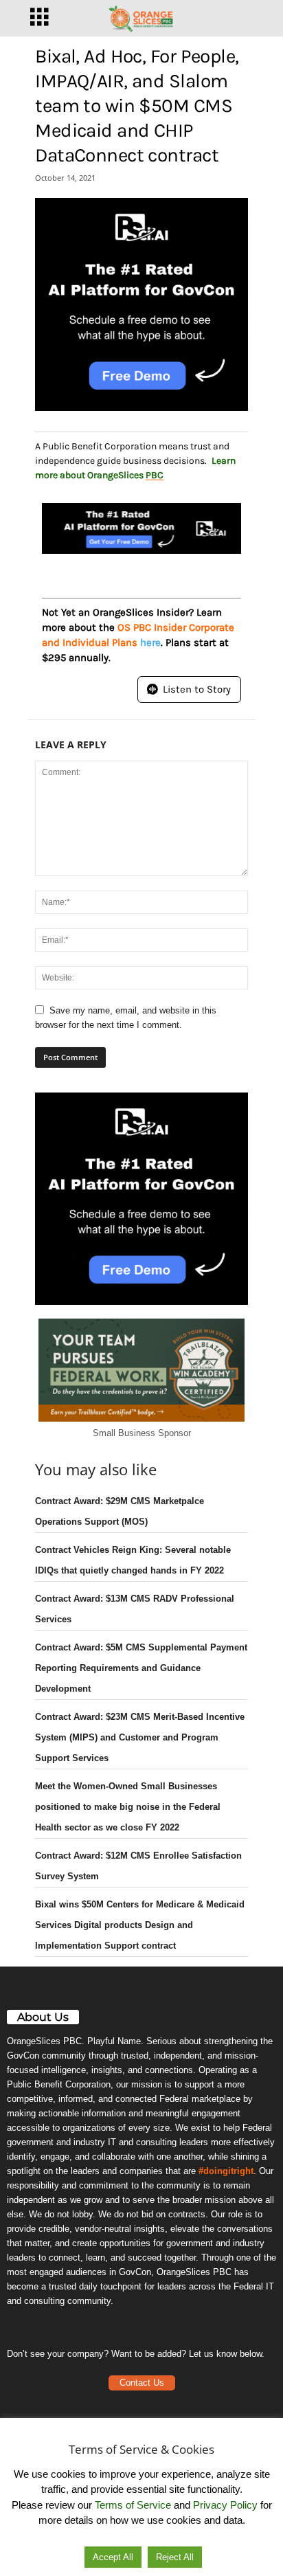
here (150, 642)
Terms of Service (133, 2505)
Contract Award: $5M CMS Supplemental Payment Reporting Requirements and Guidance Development (141, 1668)
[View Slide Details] (141, 304)
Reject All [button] (175, 2557)
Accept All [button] (113, 2557)
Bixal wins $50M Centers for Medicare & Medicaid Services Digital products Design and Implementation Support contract (140, 1925)
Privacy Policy (225, 2505)
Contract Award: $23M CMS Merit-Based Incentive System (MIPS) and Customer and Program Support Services (140, 1737)
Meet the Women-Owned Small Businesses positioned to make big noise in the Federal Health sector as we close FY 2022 (128, 1807)
